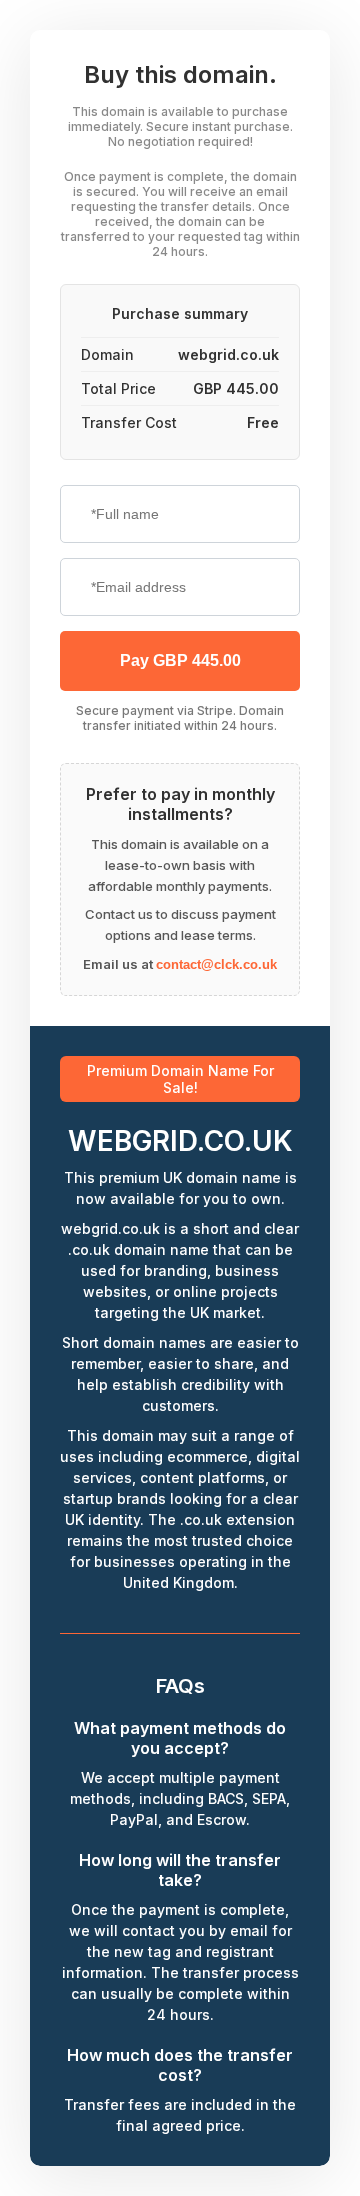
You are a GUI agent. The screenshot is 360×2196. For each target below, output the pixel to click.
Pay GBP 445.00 (180, 660)
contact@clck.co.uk (216, 964)
